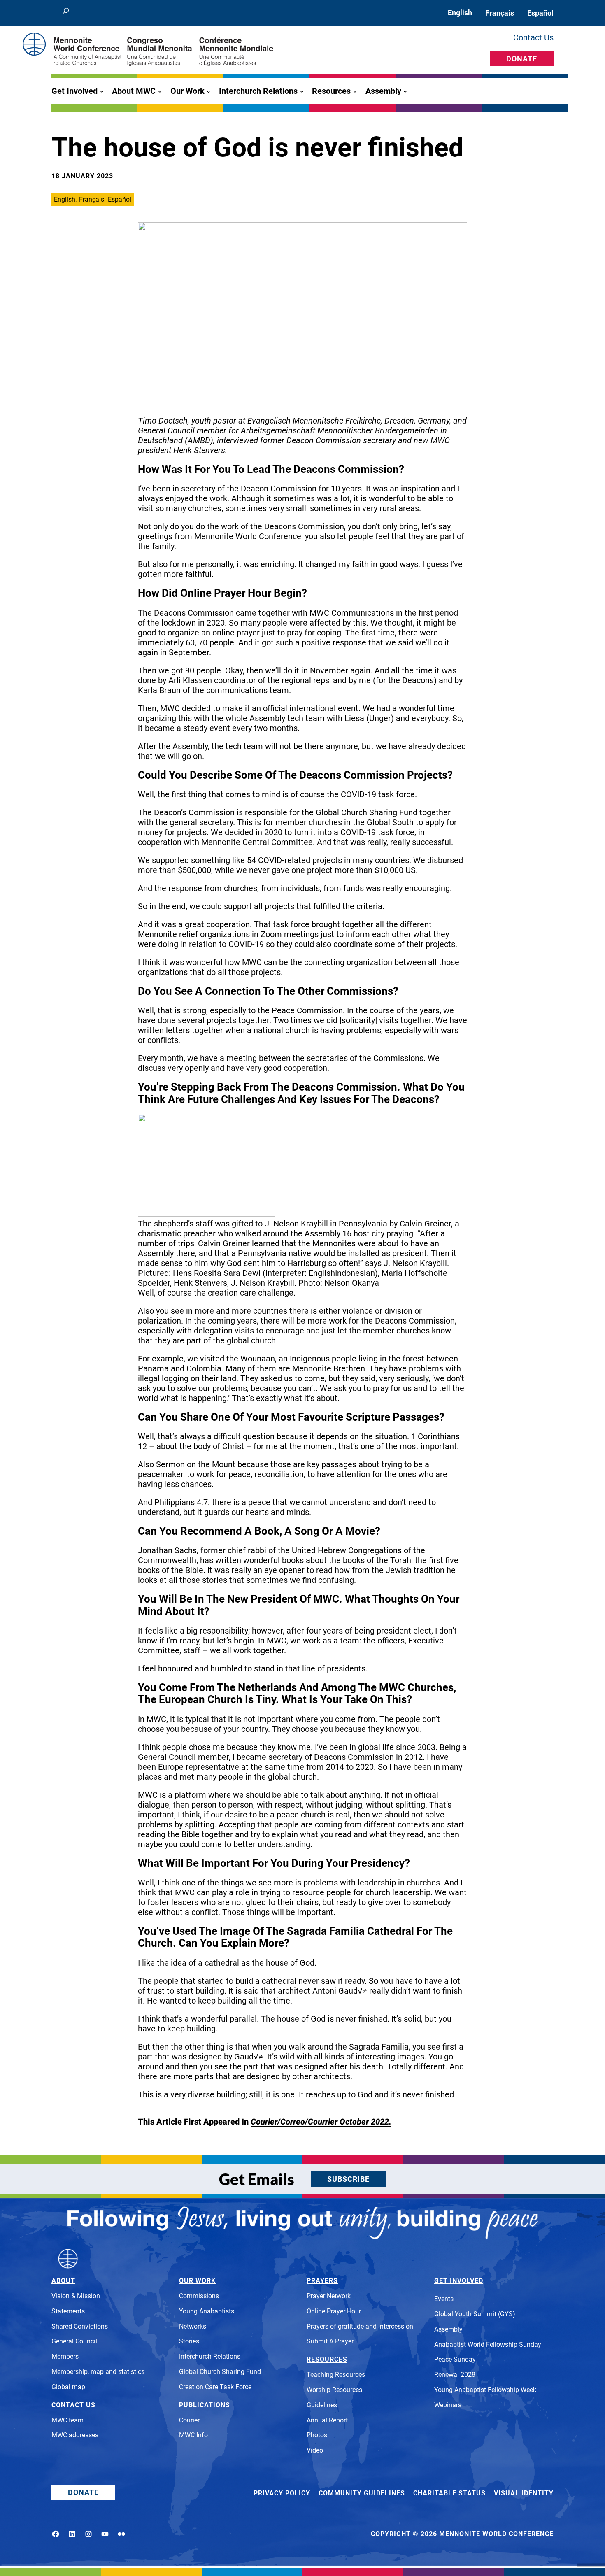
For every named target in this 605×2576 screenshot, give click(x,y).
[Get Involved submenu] (102, 91)
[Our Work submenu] (208, 91)
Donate (522, 59)
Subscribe (348, 2179)
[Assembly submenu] (405, 91)
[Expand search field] (66, 13)
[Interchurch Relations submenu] (302, 91)
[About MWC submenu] (160, 91)
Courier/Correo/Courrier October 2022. (321, 2122)
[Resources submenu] (355, 91)
